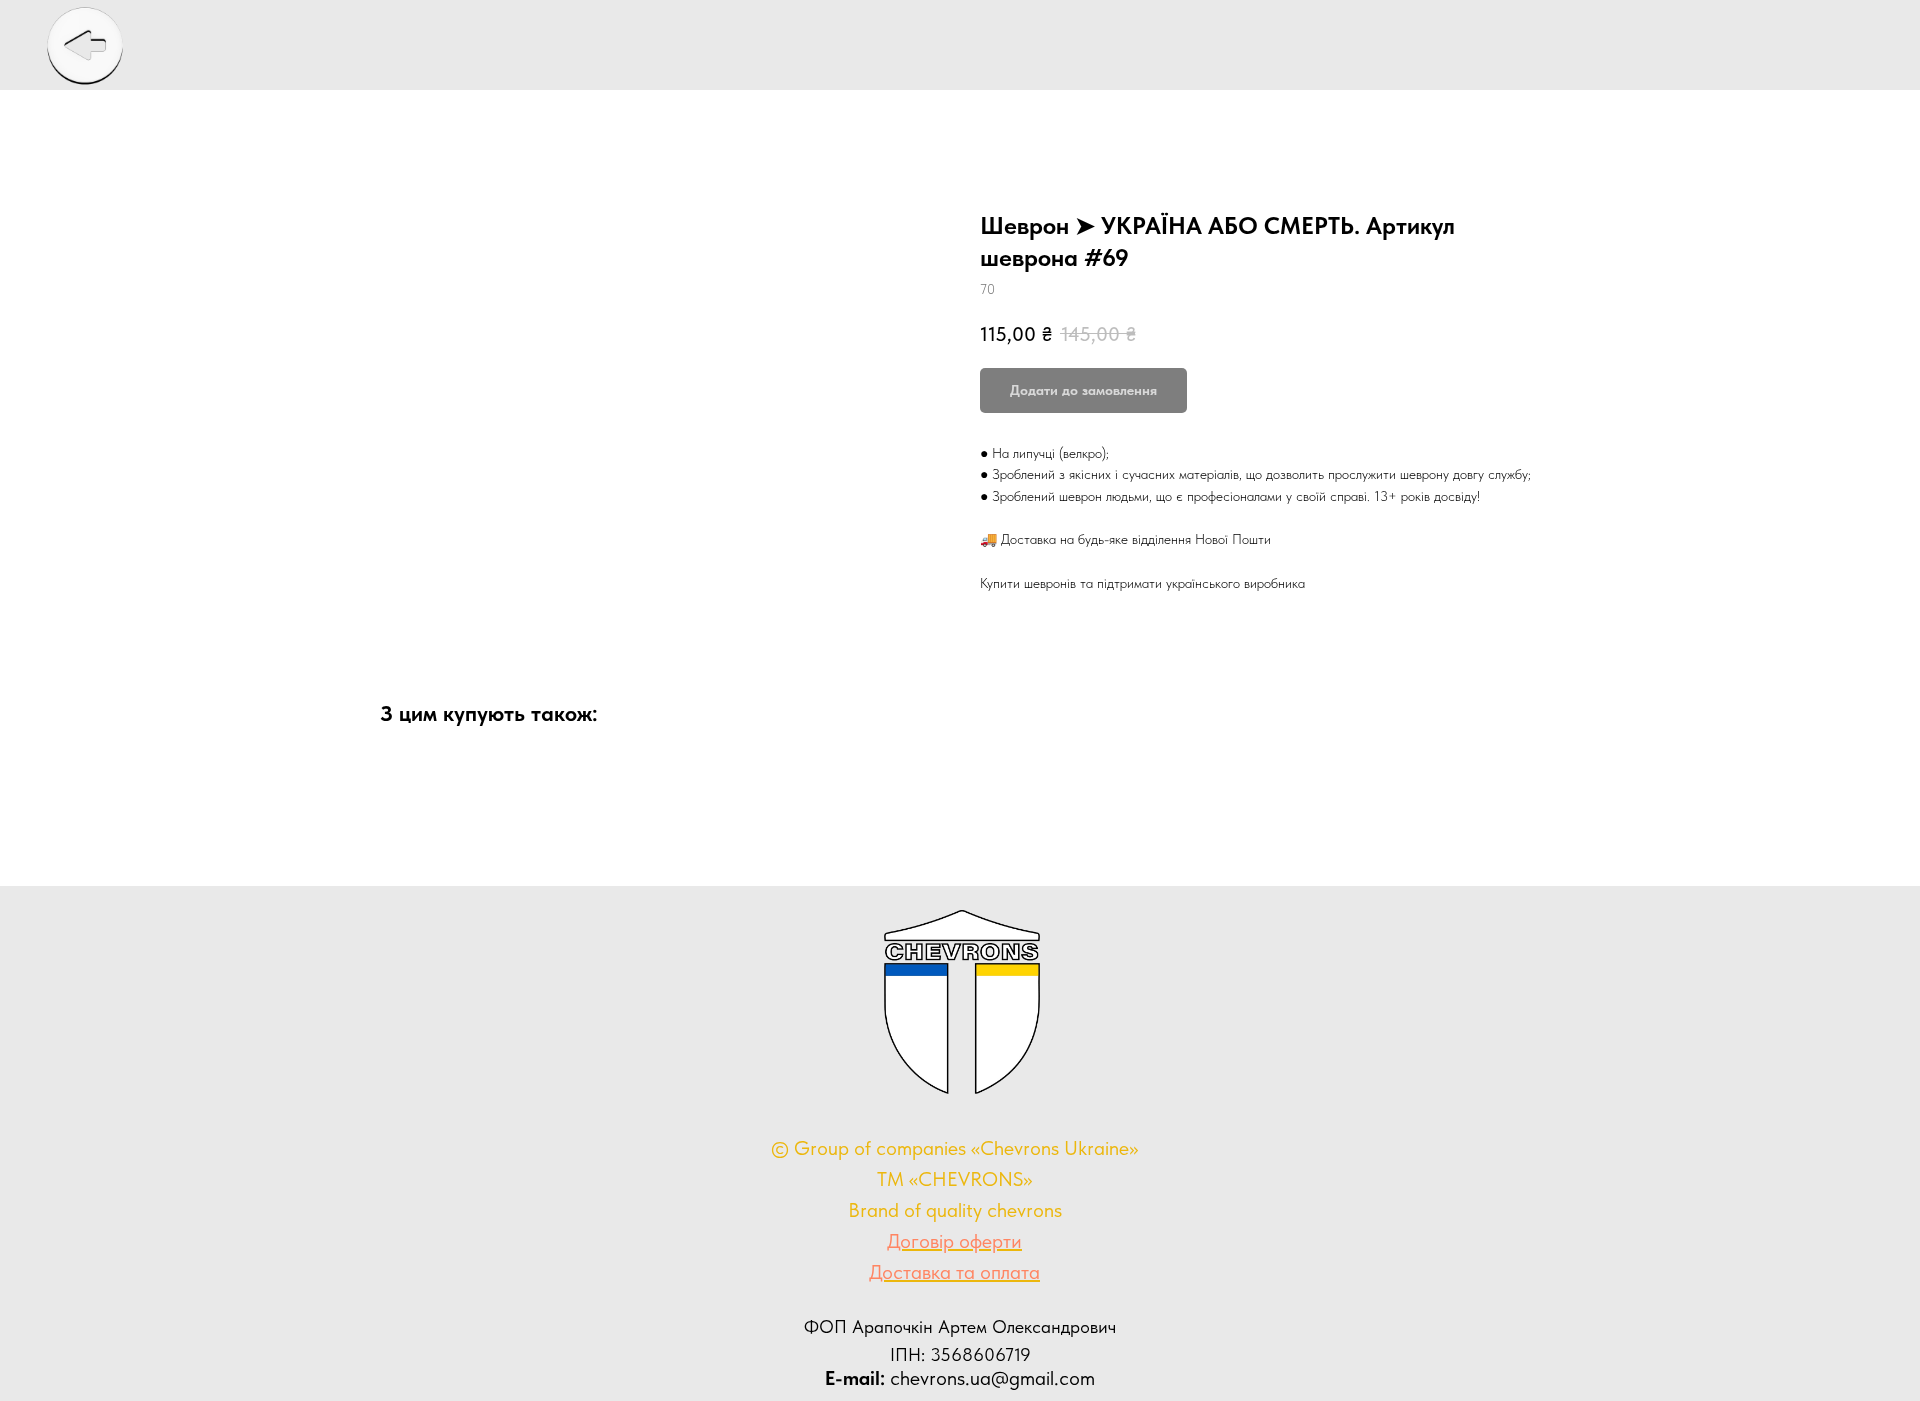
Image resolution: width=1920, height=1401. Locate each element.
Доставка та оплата (954, 1272)
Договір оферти (954, 1241)
